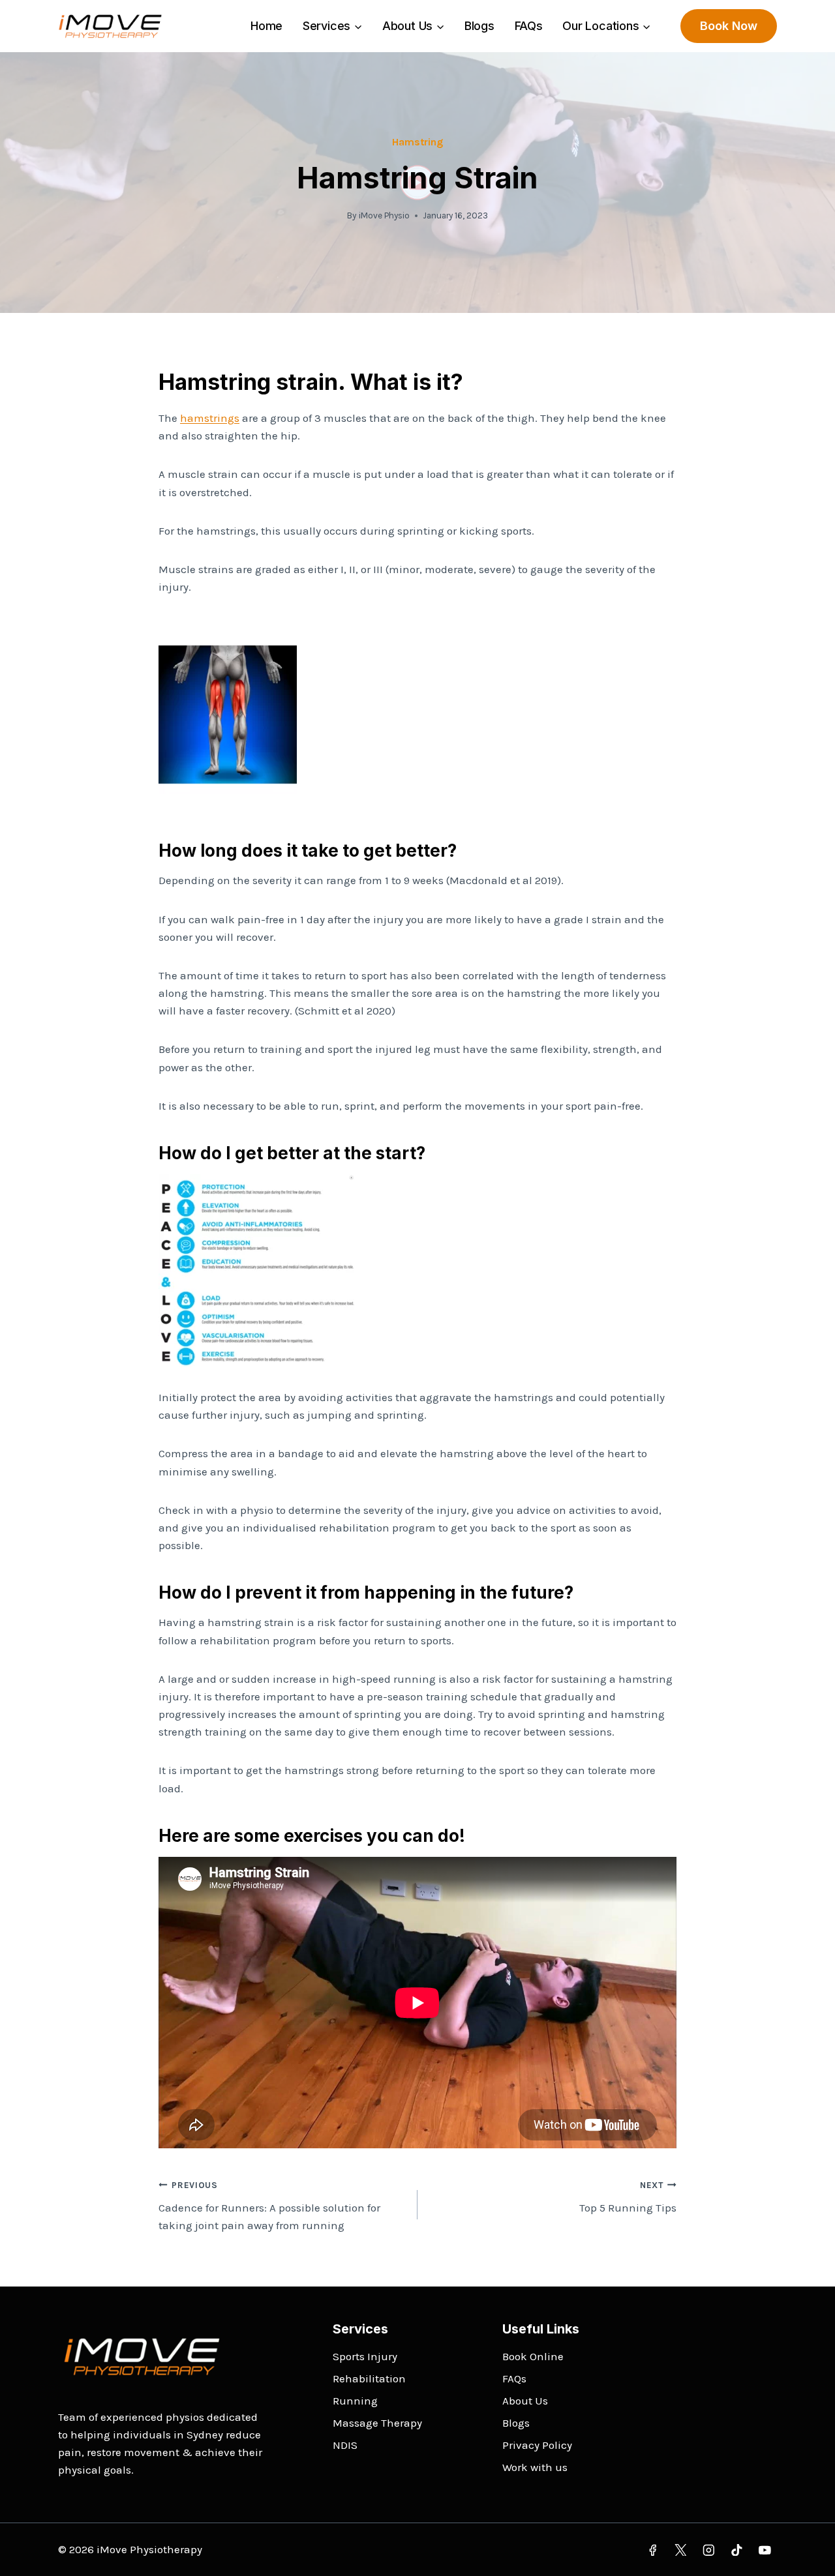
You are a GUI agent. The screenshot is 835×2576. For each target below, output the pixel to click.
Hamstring (417, 142)
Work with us (535, 2467)
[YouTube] (765, 2550)
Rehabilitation (369, 2378)
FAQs (529, 26)
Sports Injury (365, 2356)
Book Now (729, 26)
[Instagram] (709, 2550)
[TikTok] (737, 2550)
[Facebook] (653, 2550)
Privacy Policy (537, 2445)
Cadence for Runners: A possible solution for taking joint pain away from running (269, 2206)
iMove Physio (384, 215)
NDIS (345, 2445)
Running (355, 2401)
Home (266, 26)
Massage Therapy (377, 2423)
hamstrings (210, 418)
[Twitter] (681, 2550)
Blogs (479, 26)
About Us (525, 2401)
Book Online (533, 2356)
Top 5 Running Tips (628, 2197)
